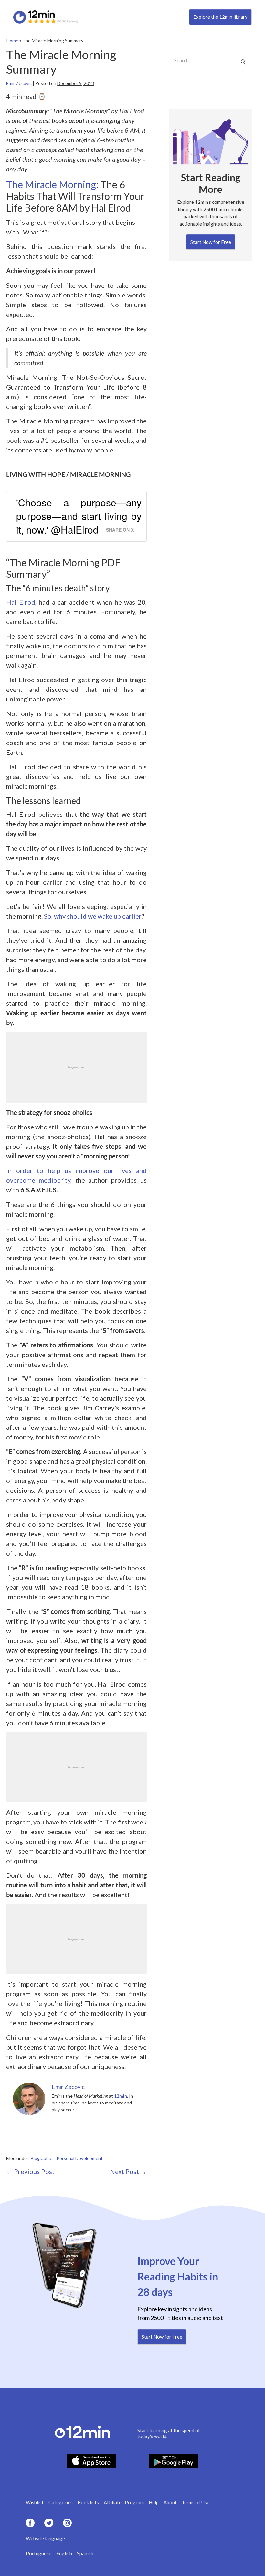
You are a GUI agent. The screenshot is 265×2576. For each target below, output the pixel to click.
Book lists (88, 2502)
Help (154, 2502)
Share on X (120, 530)
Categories (61, 2502)
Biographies (43, 2158)
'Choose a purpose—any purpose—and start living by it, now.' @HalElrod (79, 516)
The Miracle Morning (51, 184)
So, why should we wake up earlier (93, 916)
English (64, 2553)
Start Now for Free (211, 242)
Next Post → (128, 2171)
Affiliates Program (124, 2502)
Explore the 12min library (220, 17)
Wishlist (35, 2502)
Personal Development (80, 2158)
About (170, 2502)
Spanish (85, 2553)
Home (12, 41)
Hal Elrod (21, 602)
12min (121, 2096)
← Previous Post (30, 2171)
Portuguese (39, 2553)
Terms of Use (196, 2502)
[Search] (243, 62)
